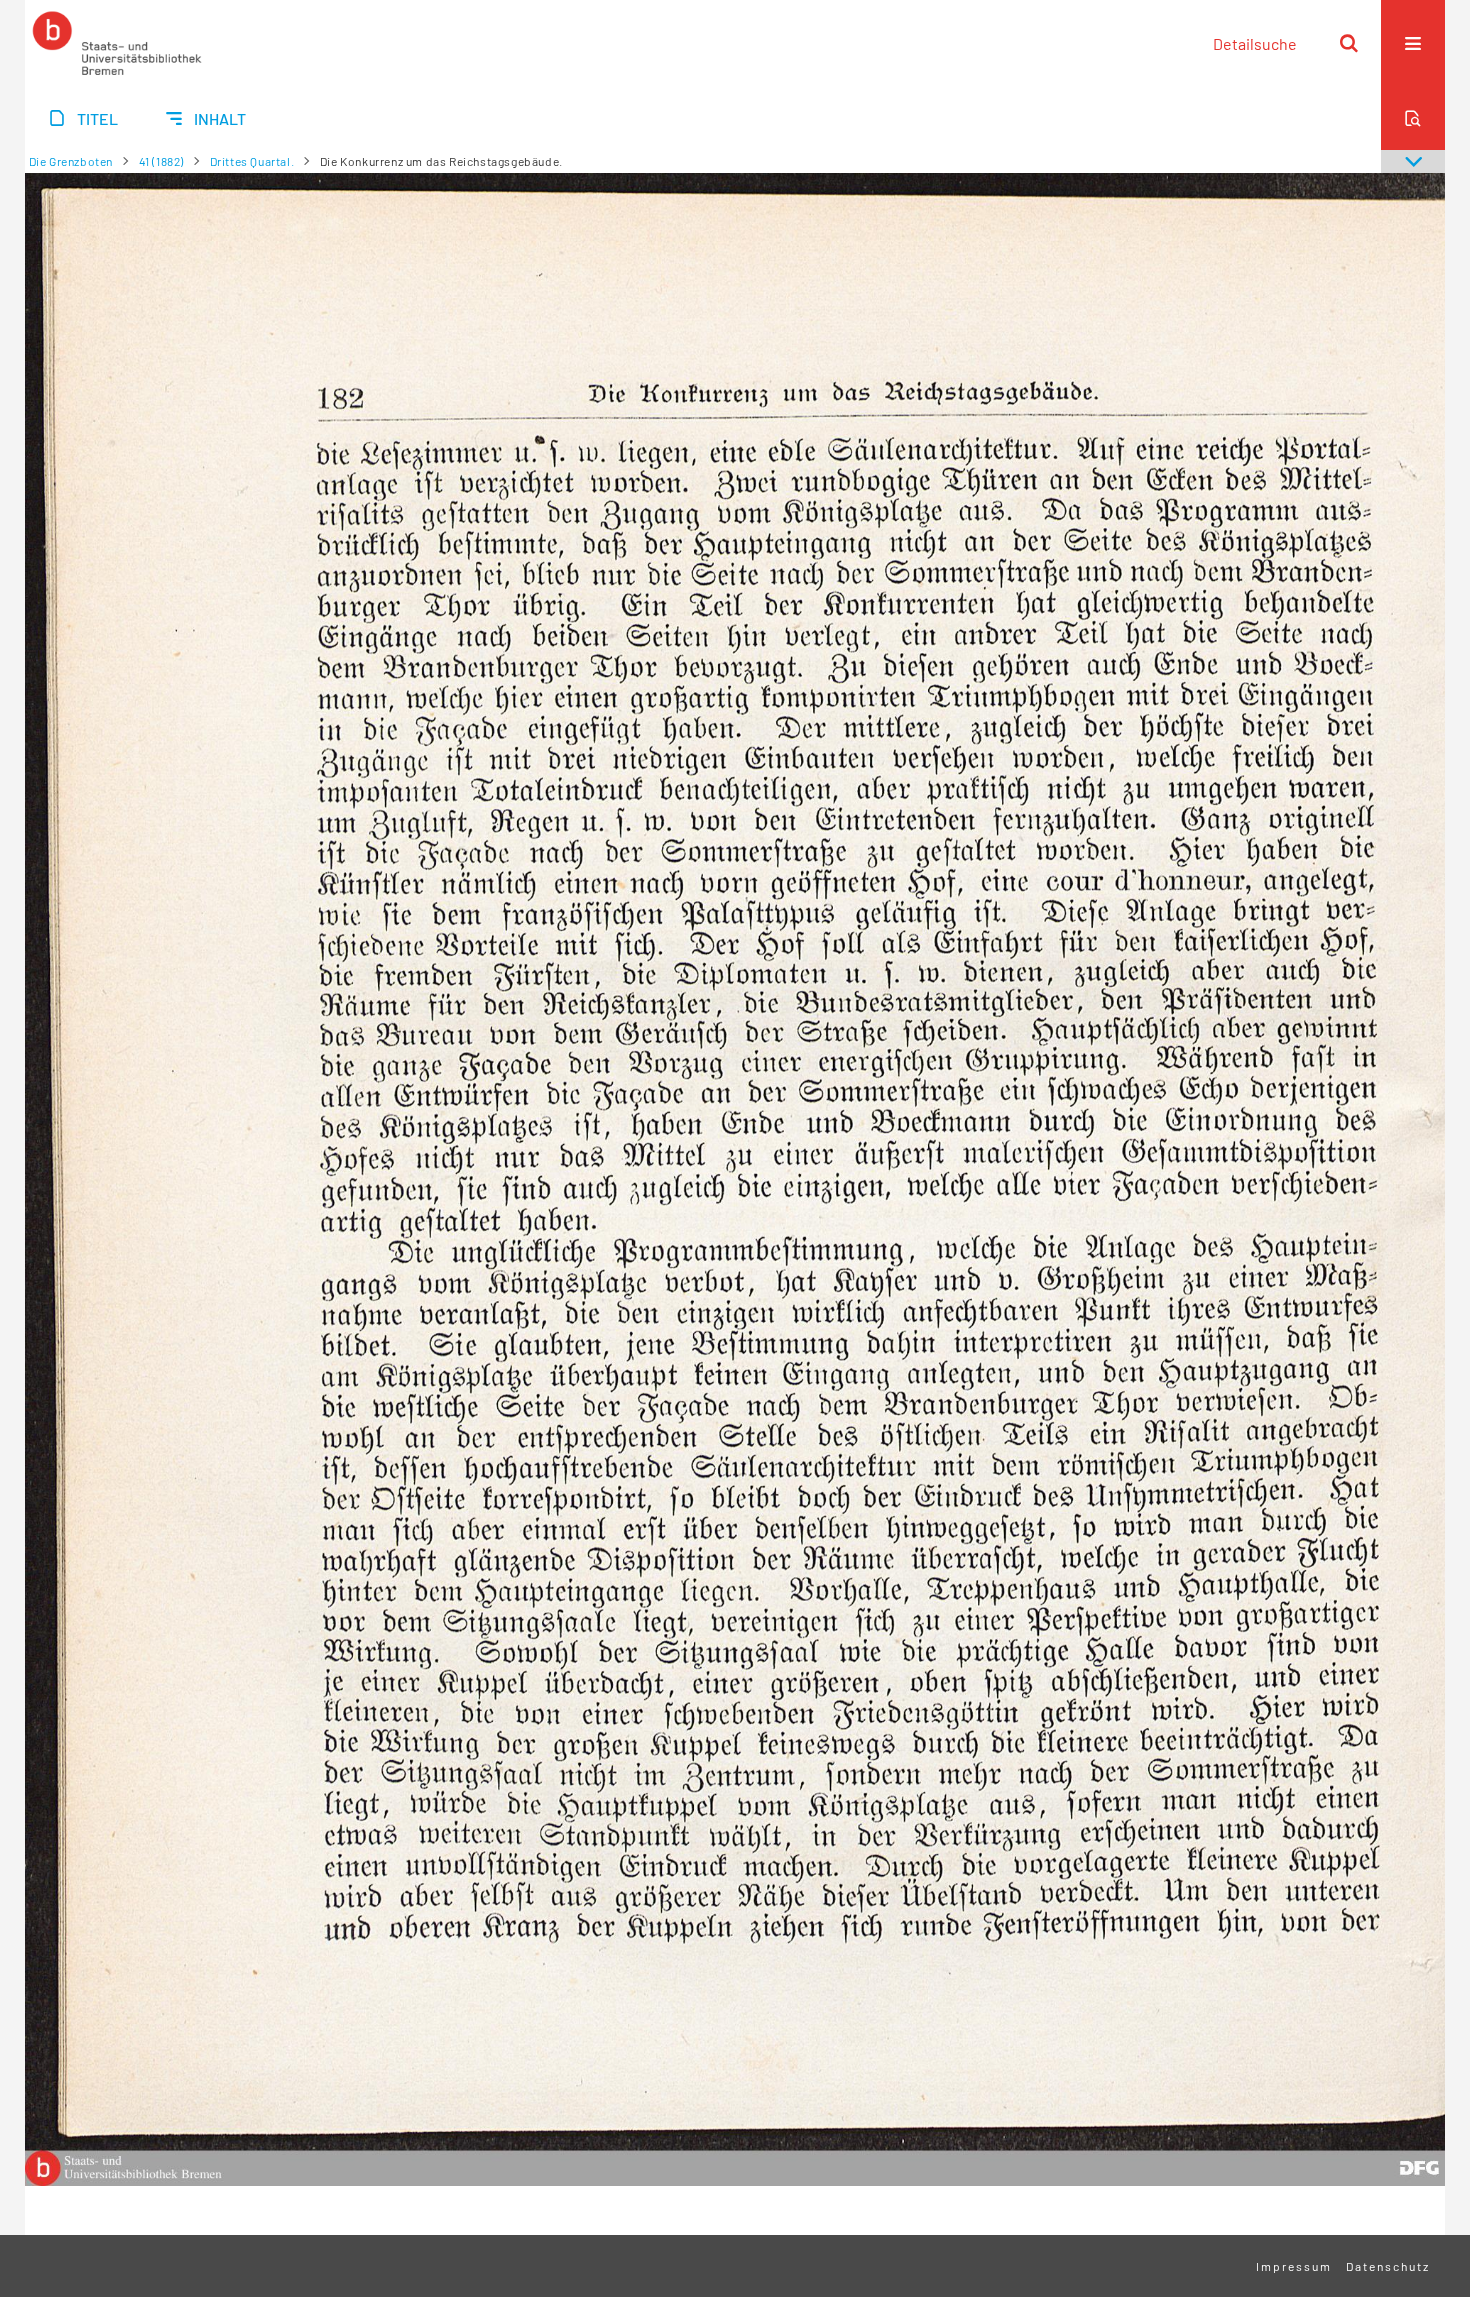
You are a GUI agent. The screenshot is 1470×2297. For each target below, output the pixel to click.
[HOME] (117, 43)
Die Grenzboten (71, 161)
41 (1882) (161, 161)
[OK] (1349, 43)
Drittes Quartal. (252, 161)
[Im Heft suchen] (1413, 118)
